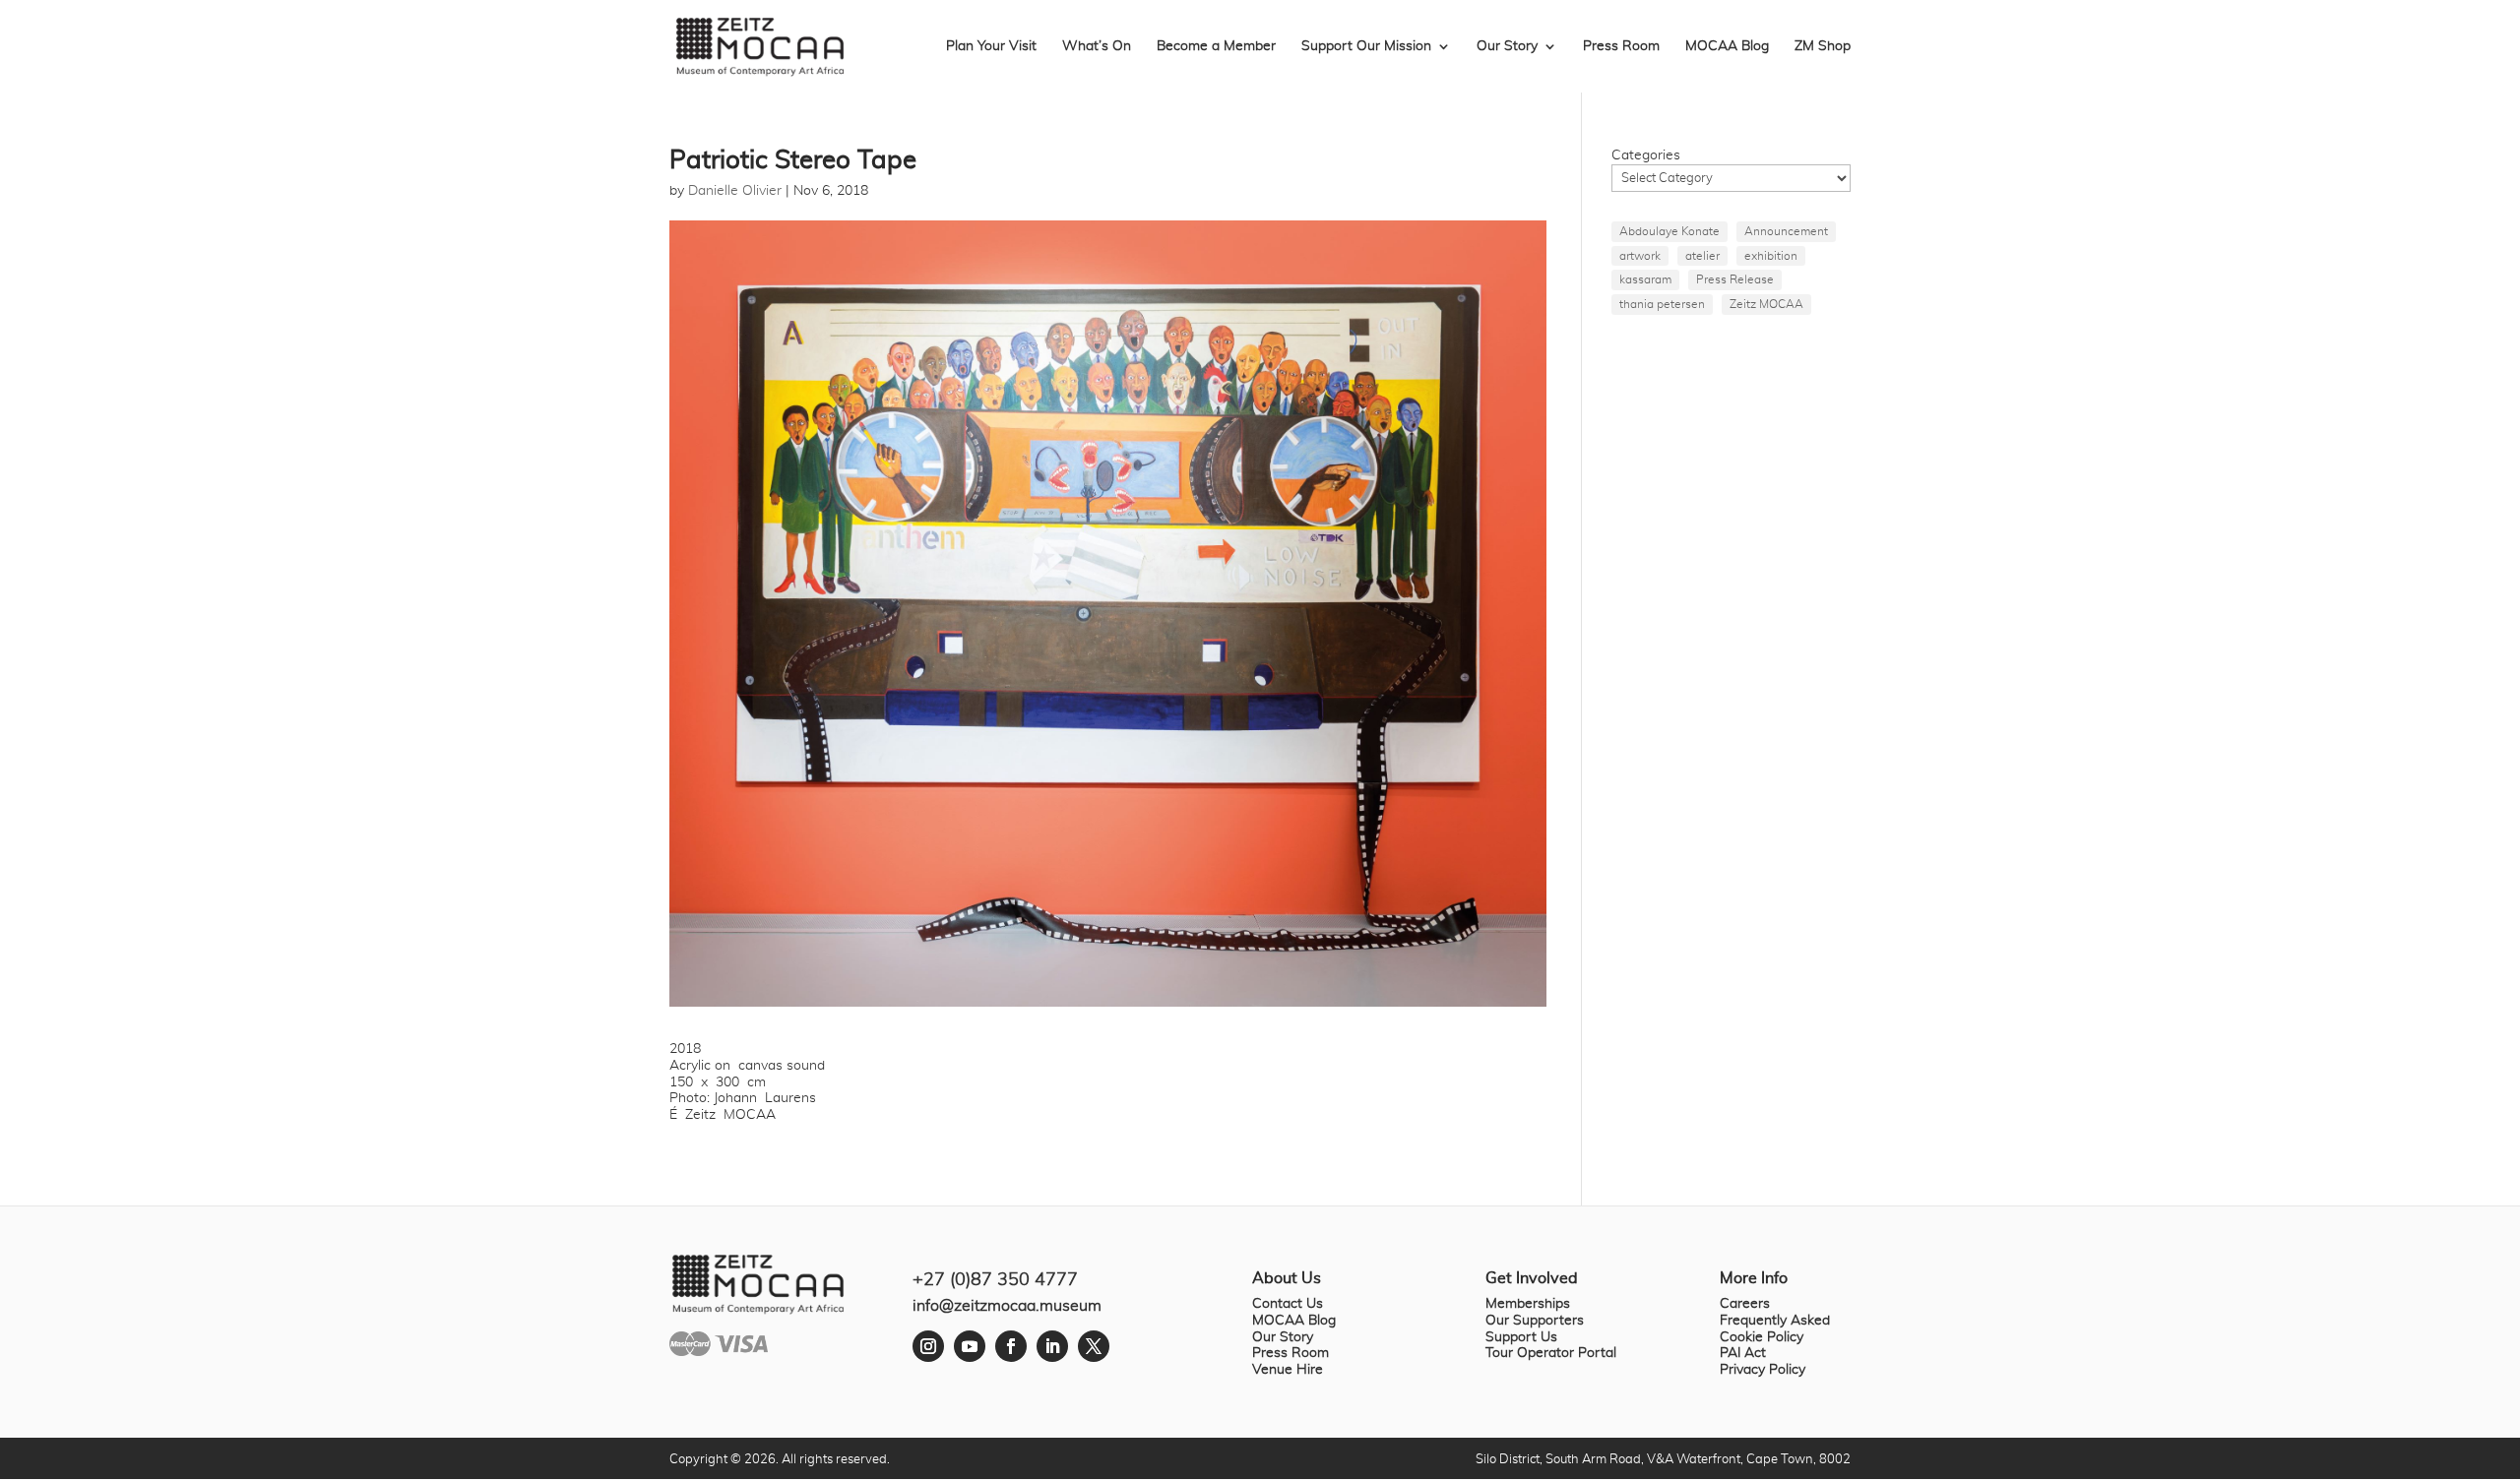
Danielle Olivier (735, 191)
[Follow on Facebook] (1011, 1346)
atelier (1702, 256)
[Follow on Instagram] (928, 1346)
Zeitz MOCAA (1766, 304)
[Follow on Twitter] (1094, 1346)
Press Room (1621, 46)
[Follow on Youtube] (970, 1346)
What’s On (1097, 46)
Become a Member (1216, 46)
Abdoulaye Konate (1669, 231)
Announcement (1786, 231)
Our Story (1507, 46)
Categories (1646, 155)
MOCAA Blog (1727, 46)
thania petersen (1662, 304)
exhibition (1771, 256)
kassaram (1645, 279)
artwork (1640, 256)
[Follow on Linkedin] (1052, 1346)
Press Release (1735, 279)
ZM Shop (1823, 46)
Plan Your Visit (991, 46)
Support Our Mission (1366, 46)
